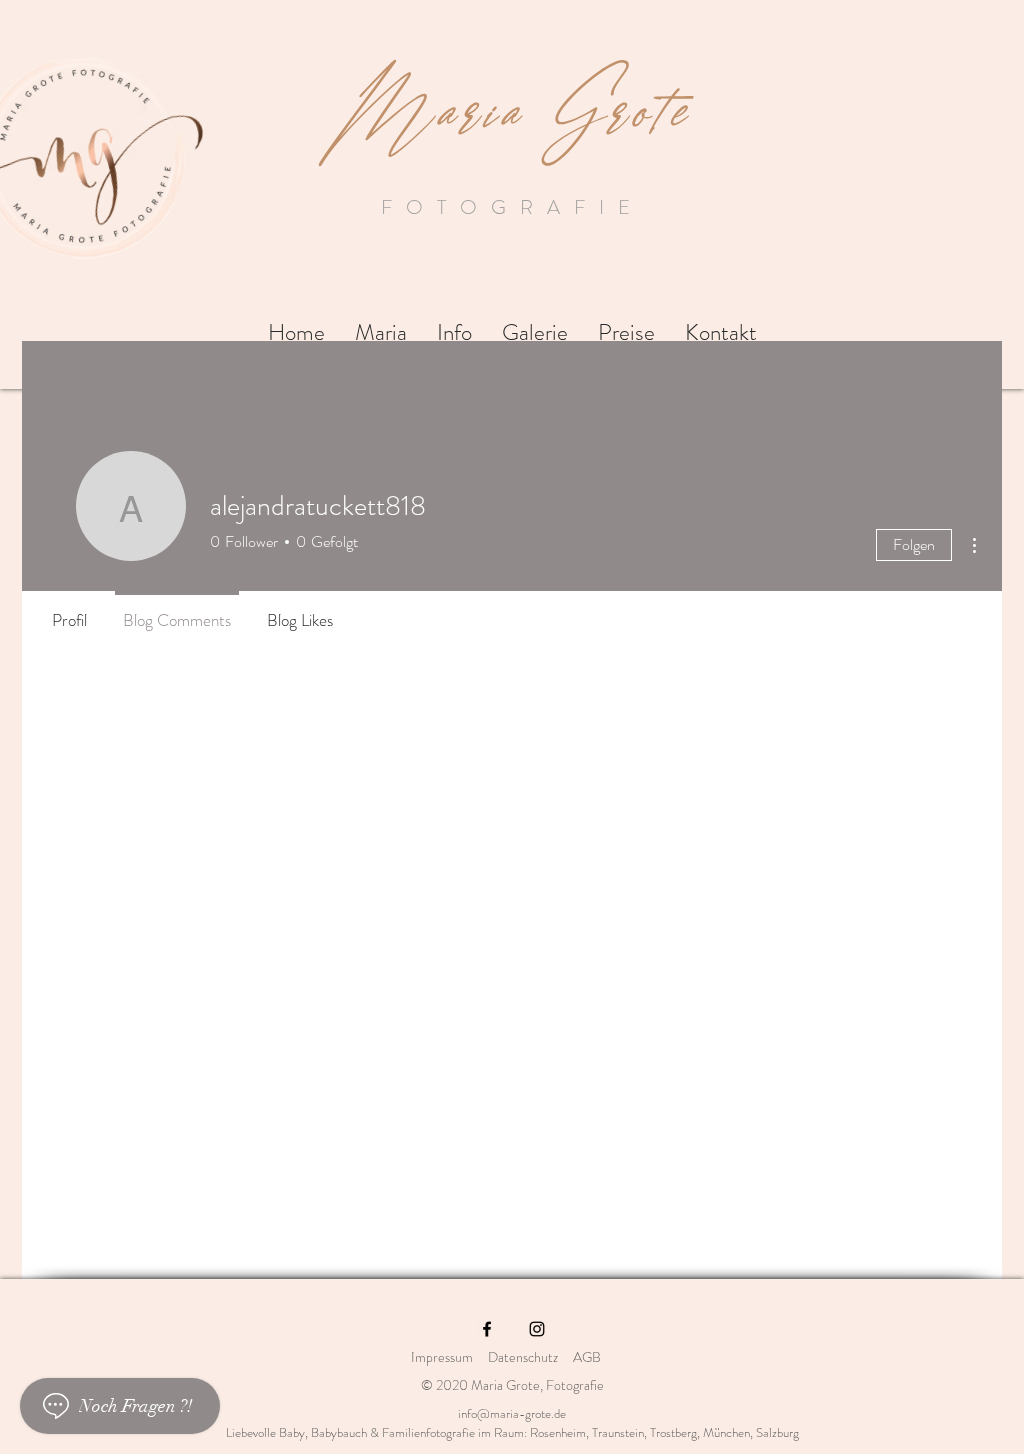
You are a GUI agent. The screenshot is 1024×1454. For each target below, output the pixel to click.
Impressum (442, 1357)
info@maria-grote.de (512, 1413)
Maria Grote (512, 99)
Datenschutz (523, 1357)
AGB (593, 1357)
